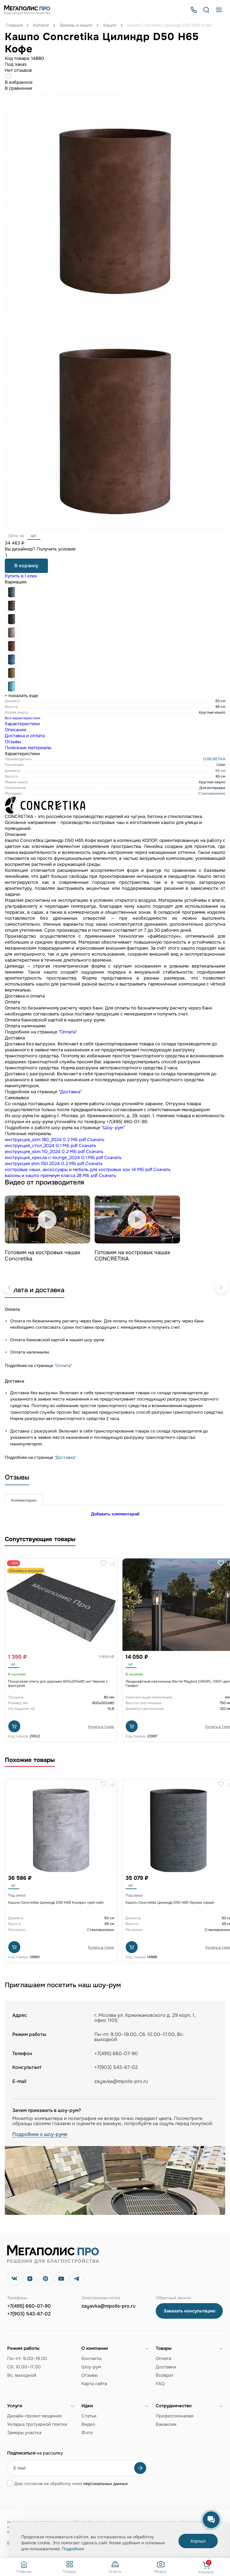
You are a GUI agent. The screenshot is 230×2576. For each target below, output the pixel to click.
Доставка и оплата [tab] (25, 736)
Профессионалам (175, 2416)
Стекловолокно (212, 793)
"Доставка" (65, 1457)
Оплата (68, 1032)
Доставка (70, 1092)
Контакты (91, 2358)
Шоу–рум (113, 1128)
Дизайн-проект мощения (34, 2416)
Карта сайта (94, 2384)
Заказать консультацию (189, 2311)
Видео (88, 2424)
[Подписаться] (140, 2468)
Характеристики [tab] (22, 724)
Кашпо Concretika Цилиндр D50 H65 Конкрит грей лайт (56, 1903)
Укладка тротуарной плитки (37, 2424)
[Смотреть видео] (47, 1219)
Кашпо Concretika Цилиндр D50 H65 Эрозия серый (170, 1903)
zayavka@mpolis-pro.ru (121, 2081)
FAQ (160, 2384)
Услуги (115, 2571)
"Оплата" (63, 1365)
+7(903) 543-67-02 (29, 2314)
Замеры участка (24, 2433)
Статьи (89, 2416)
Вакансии (166, 2424)
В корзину (26, 566)
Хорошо (198, 2541)
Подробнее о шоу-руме (40, 2135)
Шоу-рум (91, 2367)
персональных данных (106, 2484)
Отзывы (90, 2375)
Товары (69, 2571)
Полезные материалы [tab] (28, 748)
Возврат (165, 2375)
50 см (220, 771)
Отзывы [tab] (13, 742)
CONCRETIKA (214, 759)
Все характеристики (22, 718)
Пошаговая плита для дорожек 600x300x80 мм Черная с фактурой (58, 1684)
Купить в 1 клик (21, 576)
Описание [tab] (16, 730)
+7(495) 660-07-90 (29, 2306)
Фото (87, 2433)
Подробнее (73, 2549)
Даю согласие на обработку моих (71, 2484)
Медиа (161, 2571)
